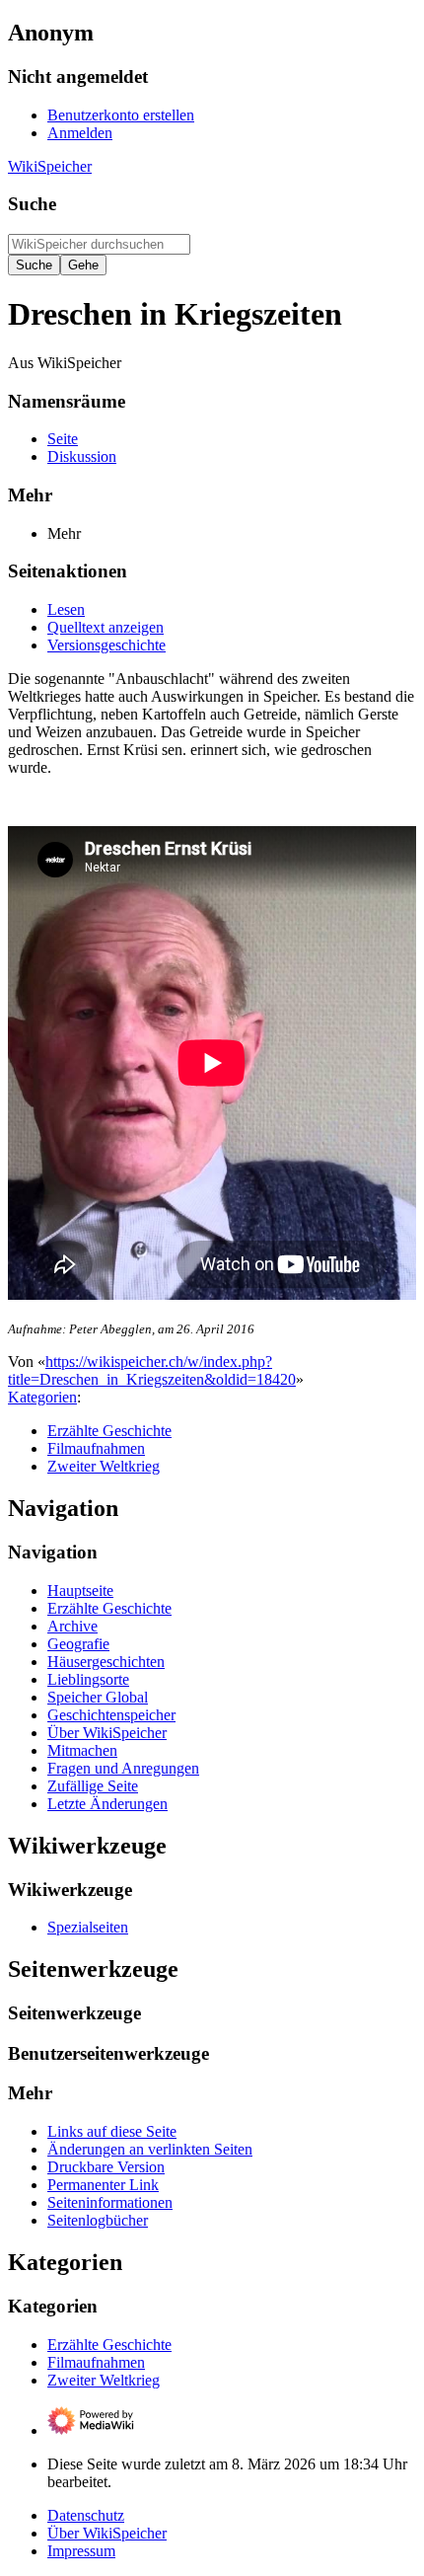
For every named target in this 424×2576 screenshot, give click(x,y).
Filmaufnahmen (96, 1448)
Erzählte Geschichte (109, 1431)
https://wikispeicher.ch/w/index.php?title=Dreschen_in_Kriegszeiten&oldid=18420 (152, 1370)
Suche (32, 204)
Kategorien (42, 1397)
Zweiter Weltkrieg (104, 1466)
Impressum (81, 2551)
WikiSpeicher (50, 166)
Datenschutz (86, 2515)
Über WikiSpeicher (107, 2533)
